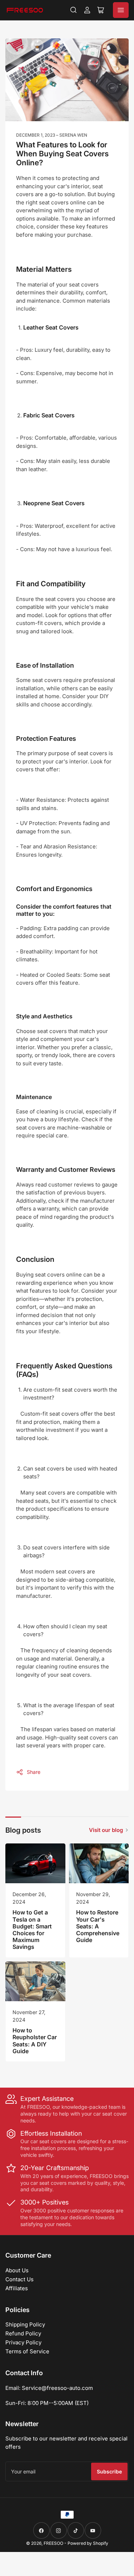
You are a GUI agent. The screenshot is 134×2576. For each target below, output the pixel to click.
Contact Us (19, 2279)
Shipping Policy (25, 2324)
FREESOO (53, 2543)
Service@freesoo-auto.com (57, 2388)
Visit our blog (106, 1830)
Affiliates (17, 2288)
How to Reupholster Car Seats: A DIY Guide (35, 2041)
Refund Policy (23, 2333)
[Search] (74, 10)
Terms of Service (27, 2351)
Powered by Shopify (88, 2543)
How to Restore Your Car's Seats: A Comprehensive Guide (98, 1926)
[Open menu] (121, 10)
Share (34, 1772)
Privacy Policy (23, 2342)
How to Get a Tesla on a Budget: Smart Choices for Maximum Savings (32, 1929)
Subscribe (109, 2471)
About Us (17, 2270)
